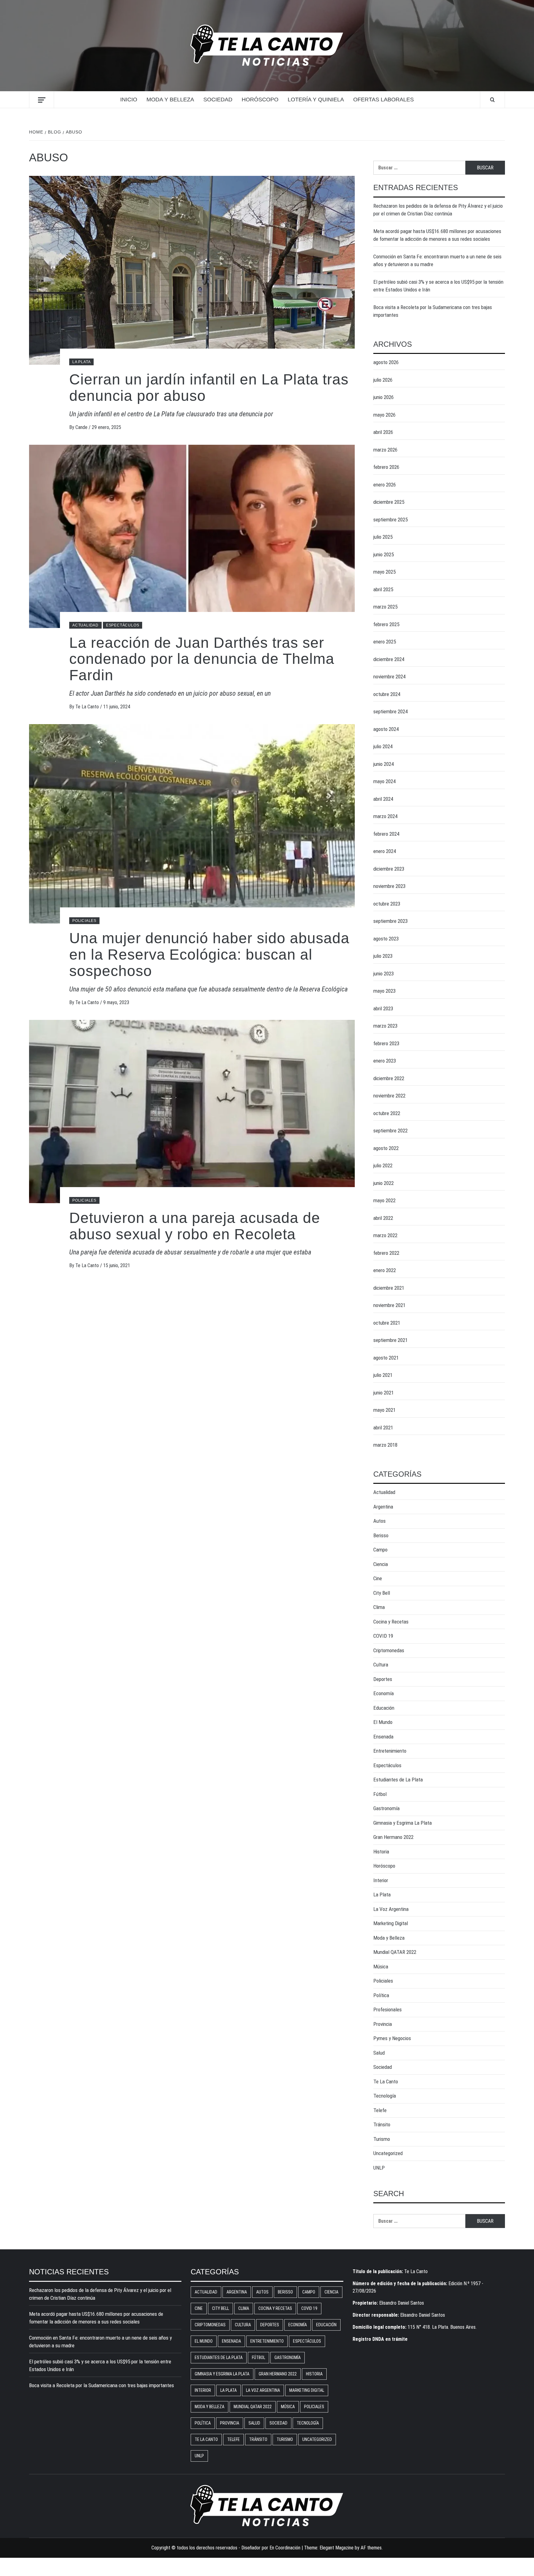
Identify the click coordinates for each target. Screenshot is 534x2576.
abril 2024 (383, 799)
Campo (380, 1550)
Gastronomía (386, 1808)
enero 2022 (385, 1270)
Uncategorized (388, 2153)
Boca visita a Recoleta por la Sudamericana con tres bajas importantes (433, 311)
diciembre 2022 (389, 1078)
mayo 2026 (384, 415)
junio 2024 (384, 764)
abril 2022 (383, 1218)
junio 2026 (384, 397)
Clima (379, 1607)
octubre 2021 (387, 1323)
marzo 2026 (385, 450)
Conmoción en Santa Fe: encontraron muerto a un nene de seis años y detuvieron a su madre (437, 261)
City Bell (382, 1593)
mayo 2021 (384, 1410)
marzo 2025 (385, 607)
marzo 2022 (385, 1235)
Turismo (382, 2139)
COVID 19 (383, 1636)
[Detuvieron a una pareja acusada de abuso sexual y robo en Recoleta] (192, 1111)
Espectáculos (123, 625)
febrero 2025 (386, 624)
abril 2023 (383, 1008)
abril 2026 (383, 432)
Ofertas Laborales (384, 100)
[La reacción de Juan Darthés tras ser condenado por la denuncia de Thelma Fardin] (192, 536)
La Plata (81, 362)
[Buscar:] (419, 168)
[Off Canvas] (42, 100)
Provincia (383, 2024)
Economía (384, 1693)
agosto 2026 (386, 362)
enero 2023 (385, 1061)
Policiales (84, 921)
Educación (384, 1708)
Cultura (381, 1665)
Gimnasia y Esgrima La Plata (403, 1823)
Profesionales (388, 2009)
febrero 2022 (386, 1253)
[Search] (492, 100)
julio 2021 (383, 1375)
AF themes (371, 2548)
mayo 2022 (384, 1200)
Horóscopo (260, 100)
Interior (381, 1880)
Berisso (381, 1535)
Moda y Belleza (170, 100)
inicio (129, 100)
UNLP (379, 2168)
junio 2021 (384, 1393)
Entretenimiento (390, 1751)
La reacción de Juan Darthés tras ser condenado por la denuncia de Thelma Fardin (202, 659)
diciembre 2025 (389, 502)
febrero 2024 (386, 834)
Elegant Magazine (337, 2548)
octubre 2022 (387, 1113)
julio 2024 (383, 746)
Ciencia (381, 1564)
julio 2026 (383, 380)
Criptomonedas (389, 1650)
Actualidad (85, 625)
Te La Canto (88, 707)
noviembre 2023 (389, 886)
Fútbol (380, 1794)
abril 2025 (383, 589)
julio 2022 (383, 1165)
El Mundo (383, 1722)
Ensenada (383, 1737)
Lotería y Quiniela (316, 100)
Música (381, 1967)
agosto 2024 (386, 729)
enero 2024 (385, 851)
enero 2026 (385, 485)
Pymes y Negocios (392, 2038)
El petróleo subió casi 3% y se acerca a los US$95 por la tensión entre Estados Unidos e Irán (438, 286)
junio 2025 (384, 554)
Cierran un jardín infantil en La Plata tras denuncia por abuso (209, 388)
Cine (378, 1578)
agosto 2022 (386, 1148)
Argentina (383, 1507)
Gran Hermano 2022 (393, 1837)
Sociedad (218, 100)
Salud (379, 2053)
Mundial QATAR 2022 (395, 1952)
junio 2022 (384, 1183)
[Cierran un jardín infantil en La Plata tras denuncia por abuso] (192, 270)
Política (381, 1995)
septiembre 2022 (390, 1131)
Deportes (383, 1679)
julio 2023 (383, 956)
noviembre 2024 (389, 677)
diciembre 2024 (389, 659)
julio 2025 (383, 537)
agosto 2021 (386, 1358)
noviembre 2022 (389, 1096)
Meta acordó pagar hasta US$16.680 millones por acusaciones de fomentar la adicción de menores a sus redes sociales (437, 235)
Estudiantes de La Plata (398, 1780)
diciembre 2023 (389, 869)
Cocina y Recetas (391, 1622)
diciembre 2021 (389, 1288)
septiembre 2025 (390, 520)
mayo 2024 (384, 781)
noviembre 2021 (389, 1305)
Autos (379, 1521)
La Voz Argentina (391, 1909)
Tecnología (385, 2096)
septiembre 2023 (390, 921)
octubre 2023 (387, 904)
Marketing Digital (391, 1923)
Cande (82, 427)
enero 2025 (385, 642)
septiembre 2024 (390, 711)
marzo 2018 (385, 1445)
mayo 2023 (384, 991)
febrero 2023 (386, 1043)
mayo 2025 (384, 572)
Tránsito (382, 2124)
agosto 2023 (386, 939)
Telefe (380, 2110)
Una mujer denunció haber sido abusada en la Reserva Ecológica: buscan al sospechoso (209, 955)
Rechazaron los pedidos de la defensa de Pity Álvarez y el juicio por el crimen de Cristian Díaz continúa (438, 210)
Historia (381, 1852)
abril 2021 (383, 1428)
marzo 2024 (385, 816)
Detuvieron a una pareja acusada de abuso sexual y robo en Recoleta (195, 1226)
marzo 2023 (385, 1026)
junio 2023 (384, 974)
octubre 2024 (387, 694)
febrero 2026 (386, 467)
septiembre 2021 (390, 1340)
